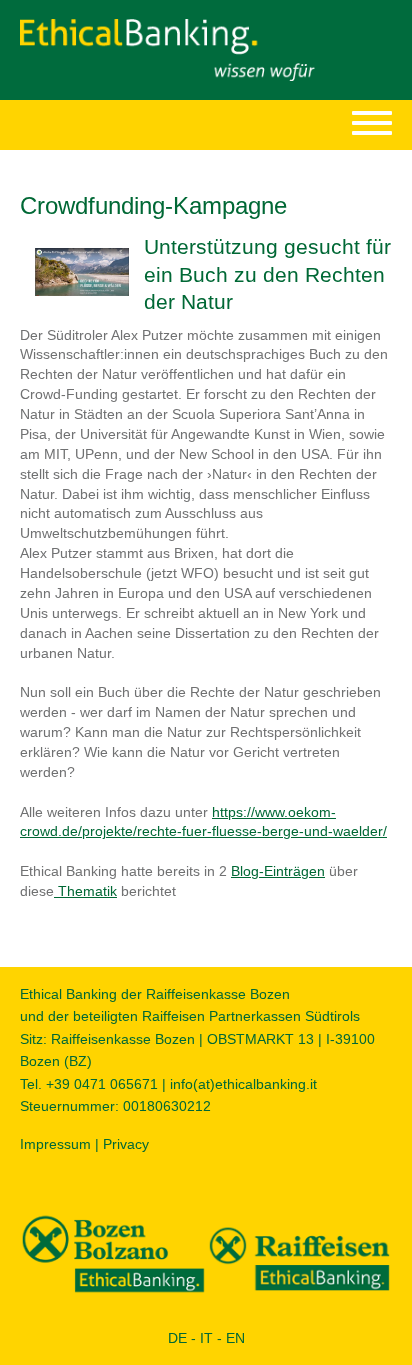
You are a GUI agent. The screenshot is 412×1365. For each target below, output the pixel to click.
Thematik (85, 891)
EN (235, 1338)
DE (177, 1338)
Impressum (55, 1144)
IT (206, 1338)
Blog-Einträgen (278, 871)
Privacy (126, 1144)
